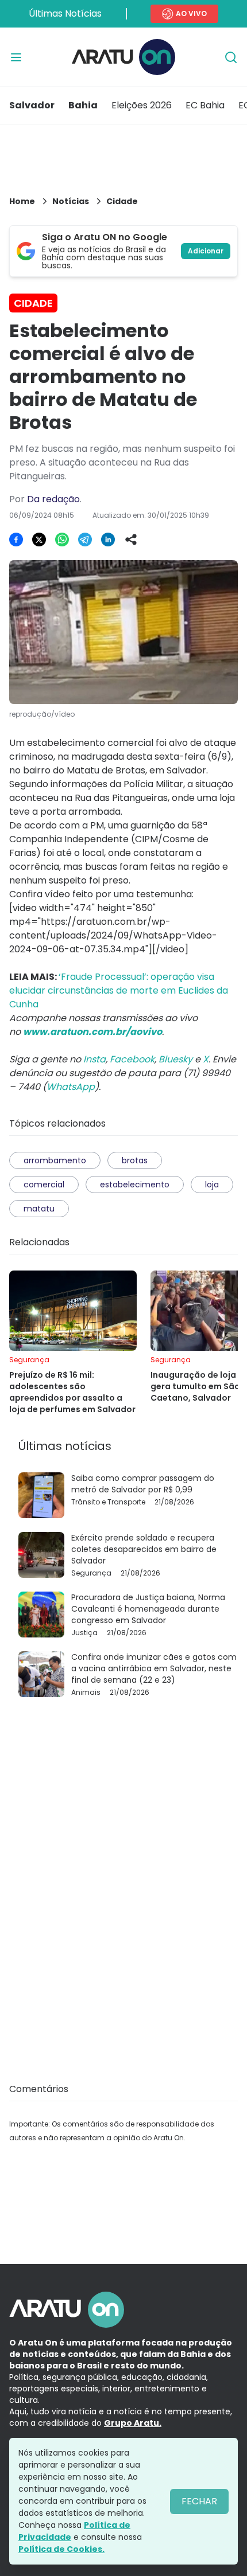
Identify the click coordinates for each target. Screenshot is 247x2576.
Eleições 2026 (142, 105)
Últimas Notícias (65, 13)
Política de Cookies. (61, 2549)
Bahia (83, 105)
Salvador (32, 105)
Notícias (71, 201)
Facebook (132, 1059)
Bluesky (175, 1059)
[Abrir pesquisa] (231, 57)
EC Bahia (205, 105)
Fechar (199, 2501)
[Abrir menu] (16, 57)
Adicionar (206, 251)
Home (22, 201)
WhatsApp (71, 1087)
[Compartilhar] (131, 540)
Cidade (122, 201)
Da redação (53, 499)
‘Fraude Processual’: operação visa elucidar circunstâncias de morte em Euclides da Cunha (119, 990)
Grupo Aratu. (133, 2423)
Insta (94, 1059)
